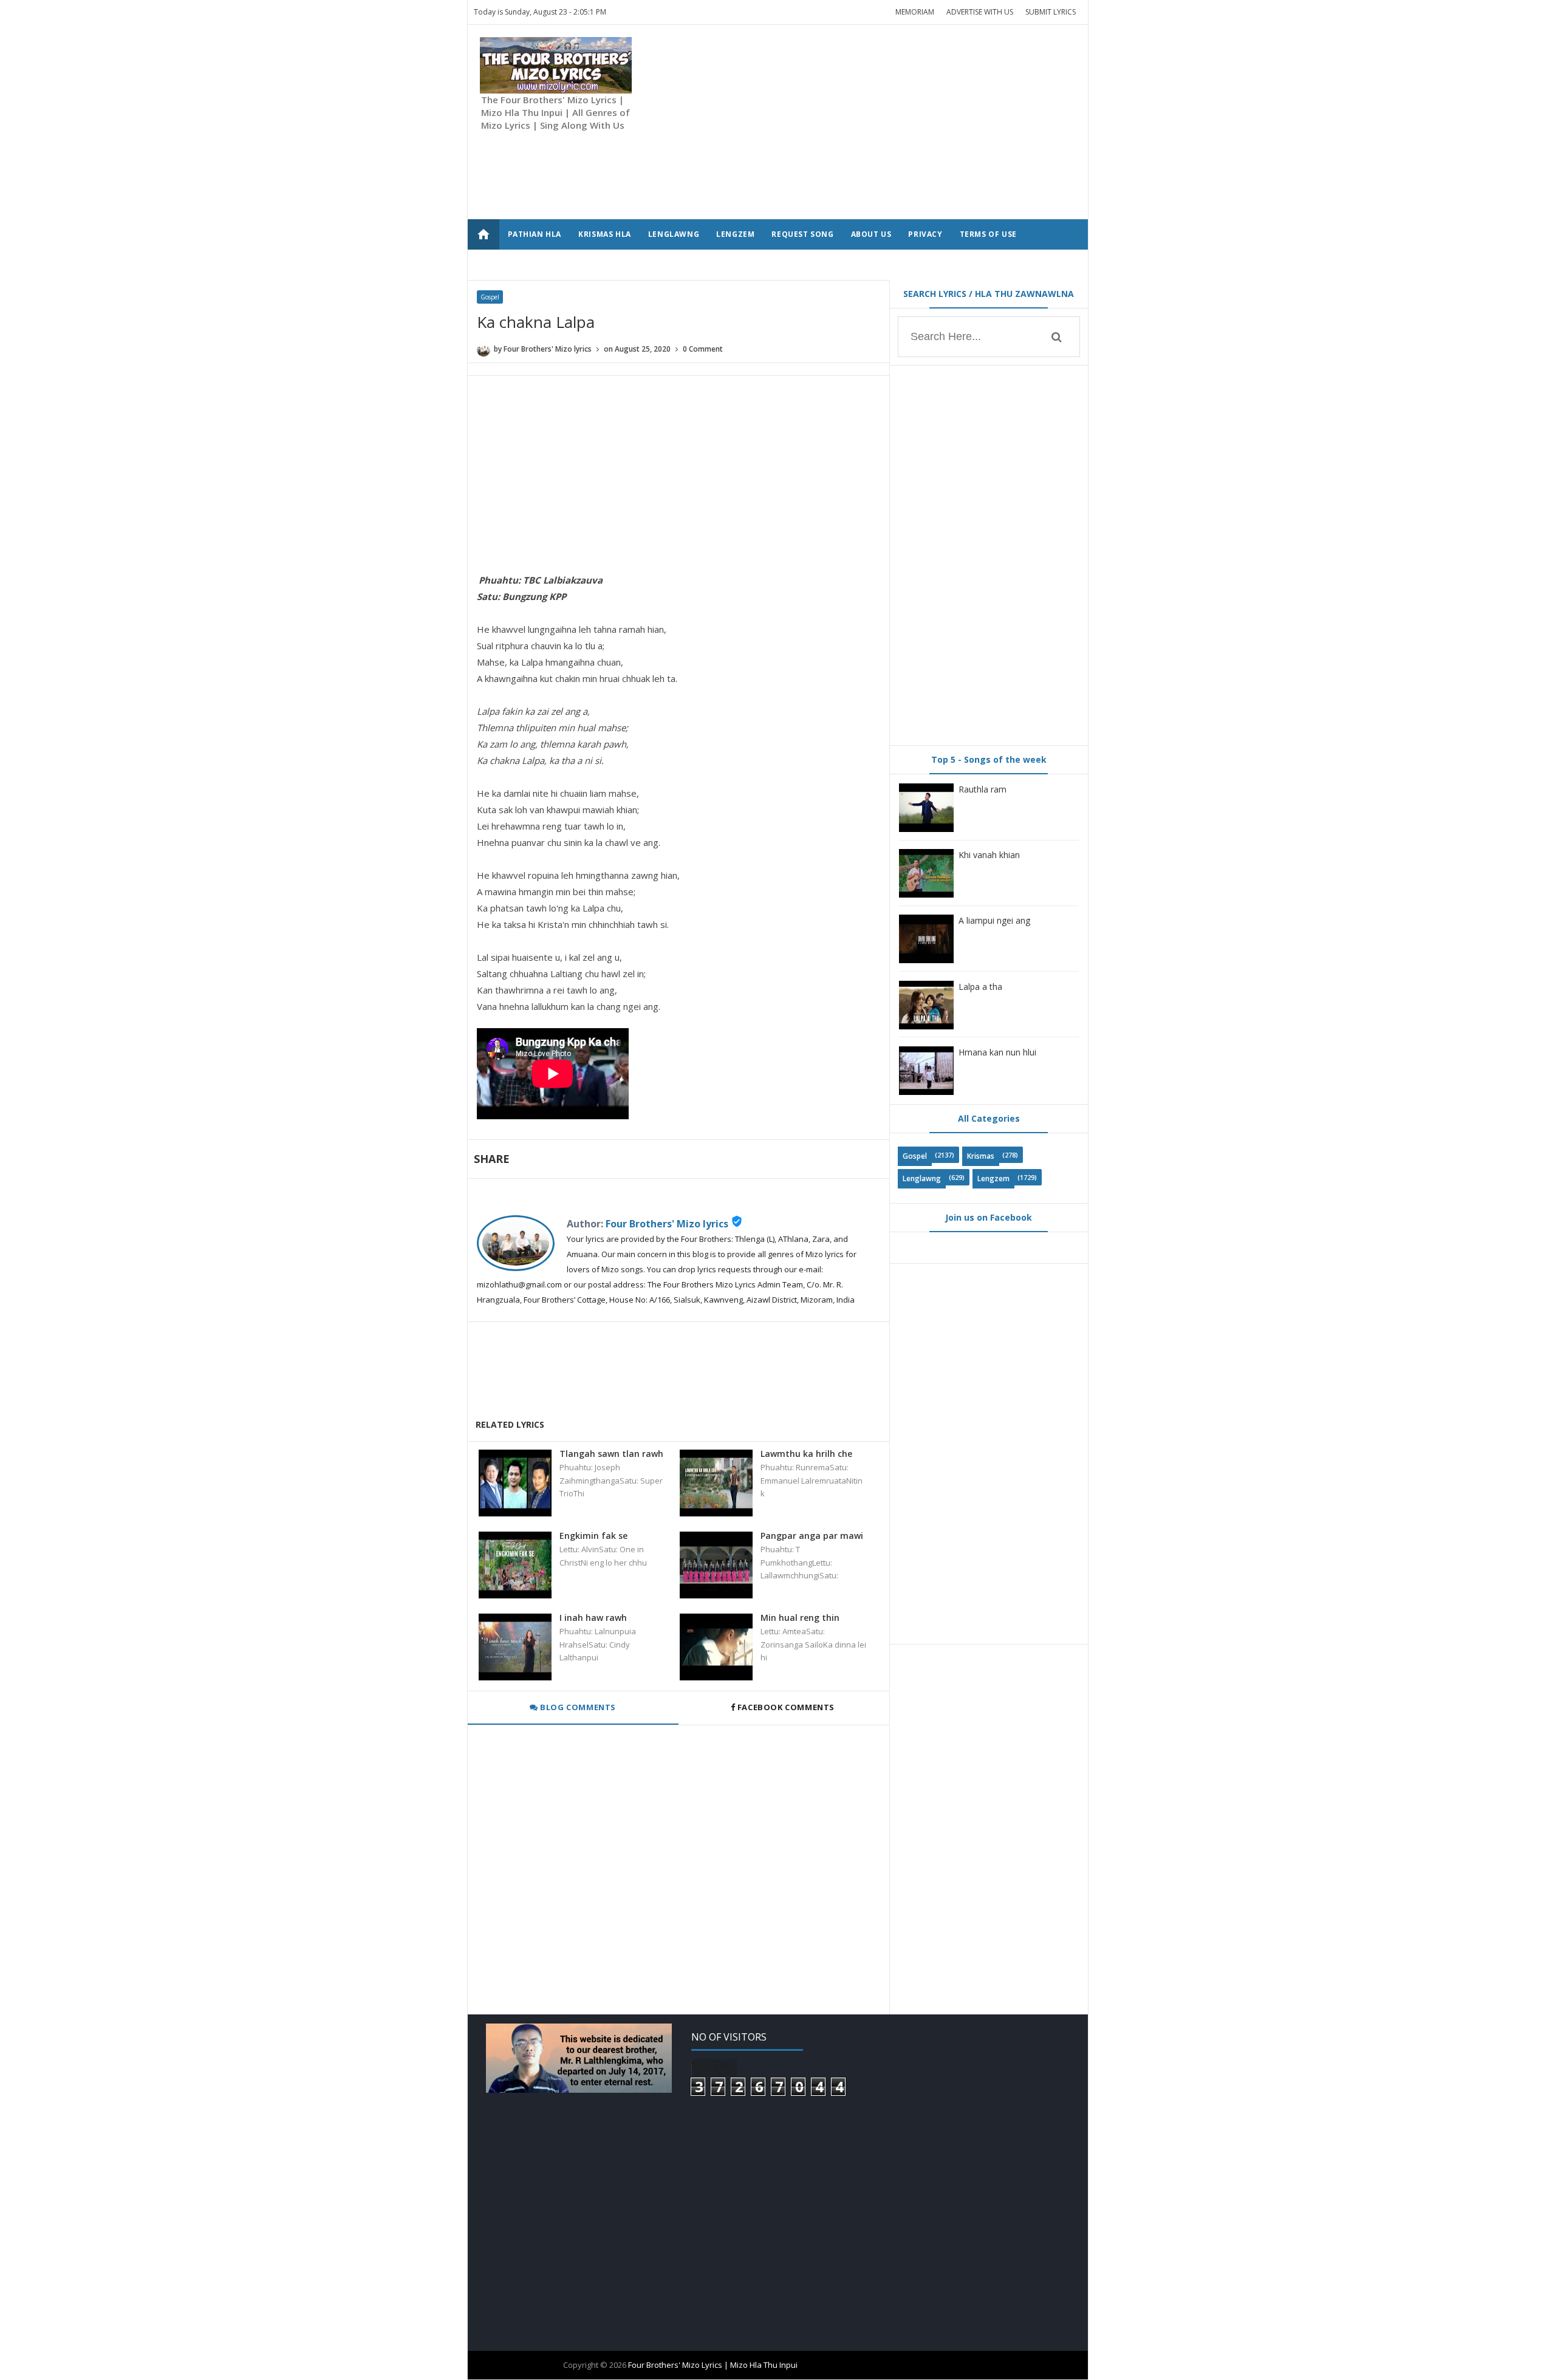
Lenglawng (922, 1178)
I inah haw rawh (593, 1618)
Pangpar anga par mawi (812, 1536)
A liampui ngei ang (994, 920)
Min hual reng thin (800, 1618)
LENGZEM (735, 234)
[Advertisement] (855, 122)
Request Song (802, 234)
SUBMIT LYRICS (1051, 12)
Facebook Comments (786, 1707)
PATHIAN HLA (535, 234)
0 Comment (703, 349)
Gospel (490, 297)
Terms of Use (988, 234)
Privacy (925, 234)
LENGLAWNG (674, 234)
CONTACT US (534, 264)
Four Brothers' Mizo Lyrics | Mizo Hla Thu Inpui (713, 2365)
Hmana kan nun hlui (997, 1052)
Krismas (981, 1156)
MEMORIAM (915, 12)
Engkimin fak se (593, 1536)
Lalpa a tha (980, 987)
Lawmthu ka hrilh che (806, 1454)
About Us (871, 234)
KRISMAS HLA (605, 234)
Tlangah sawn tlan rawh (611, 1454)
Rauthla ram (983, 789)
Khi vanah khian (989, 855)
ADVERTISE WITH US (980, 12)
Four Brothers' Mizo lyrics (667, 1224)
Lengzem (993, 1178)
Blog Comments (577, 1707)
